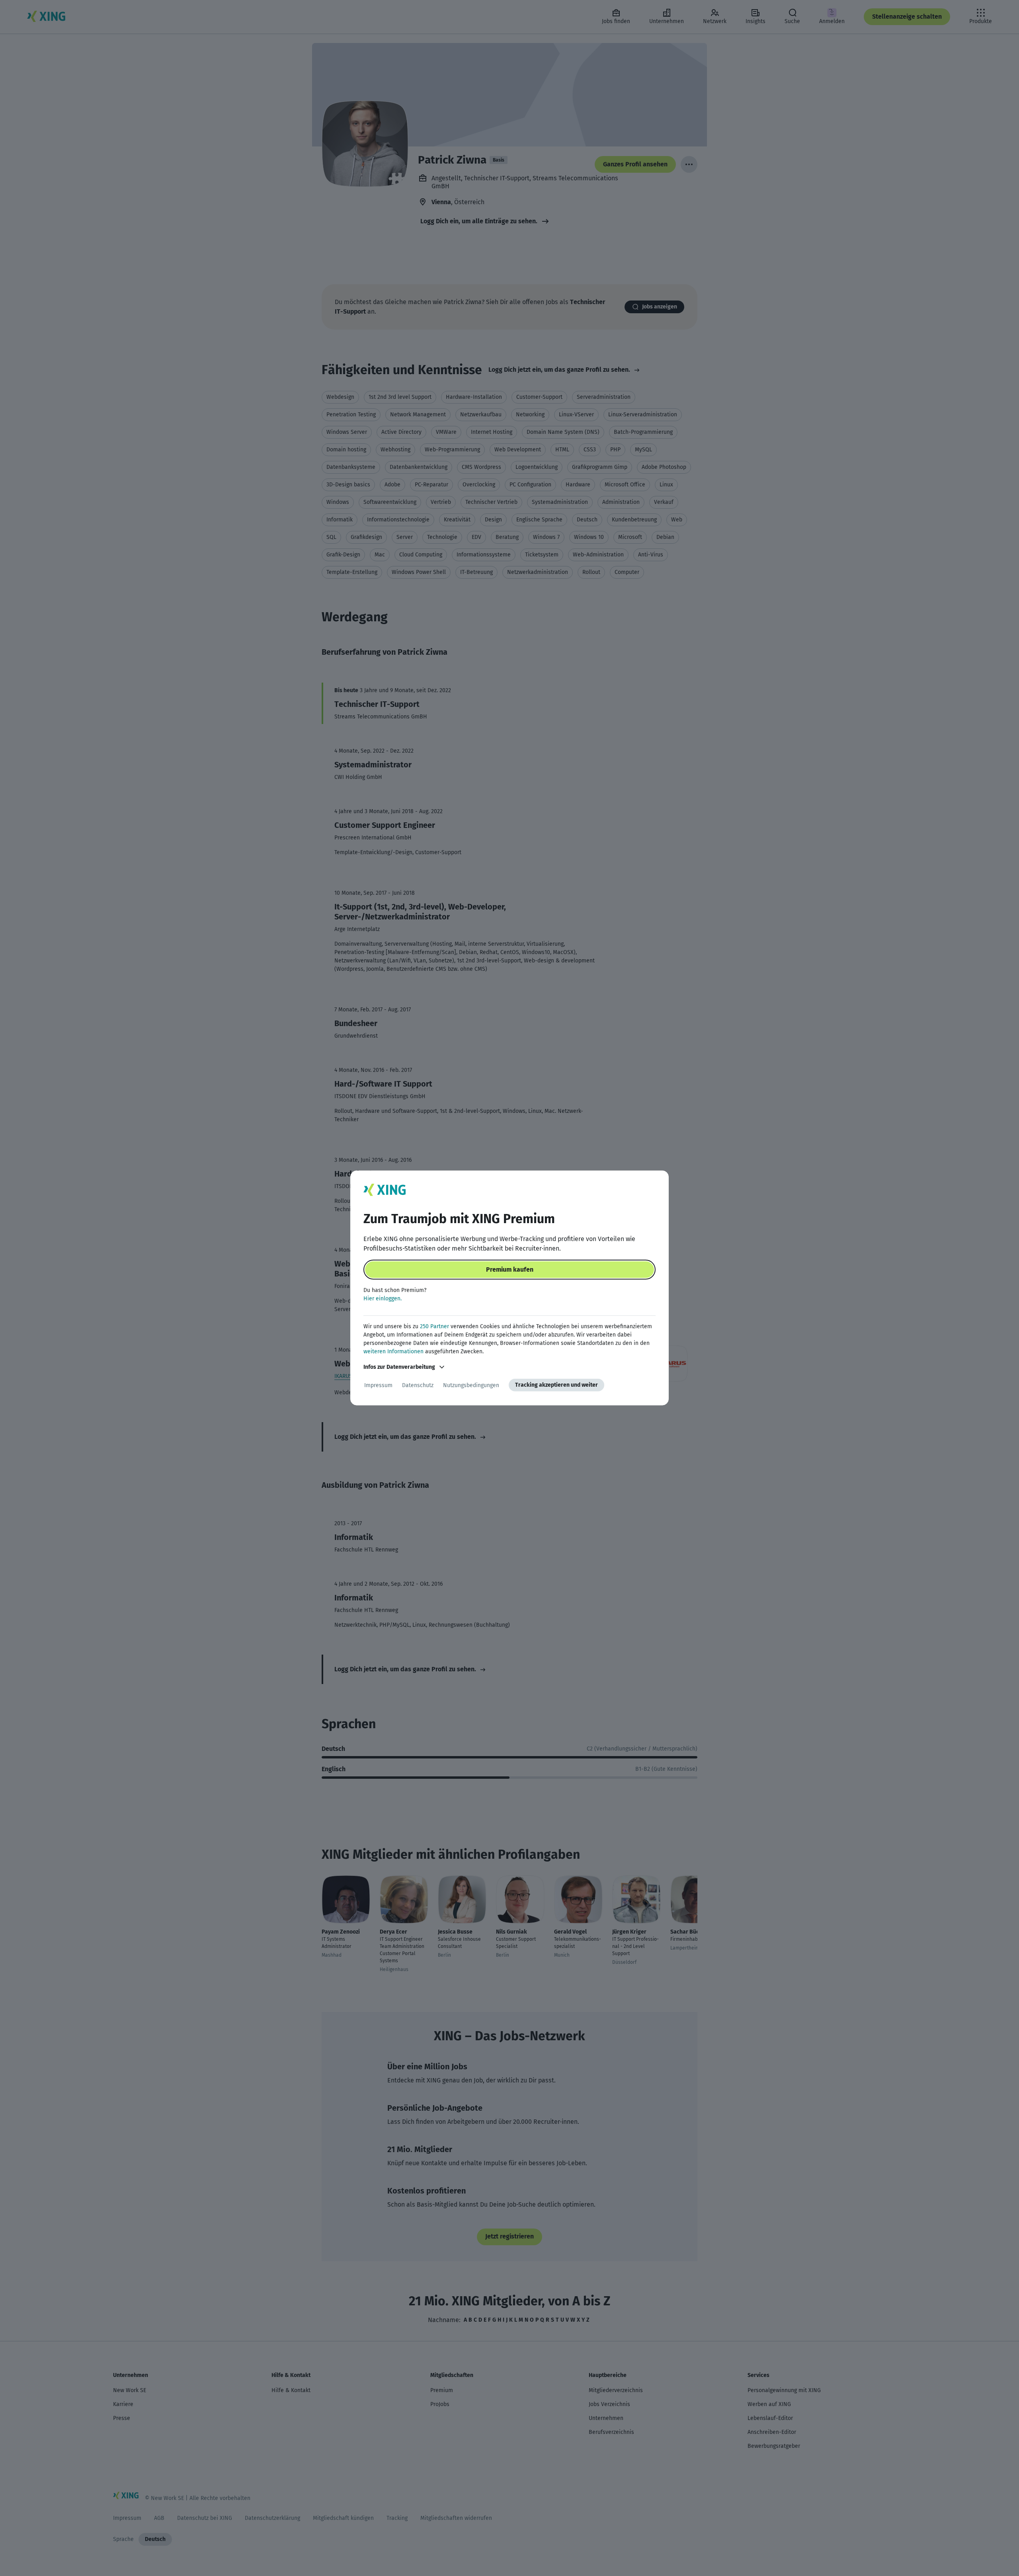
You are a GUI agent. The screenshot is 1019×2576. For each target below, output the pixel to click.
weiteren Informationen (393, 1351)
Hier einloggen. (383, 1299)
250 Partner (434, 1326)
